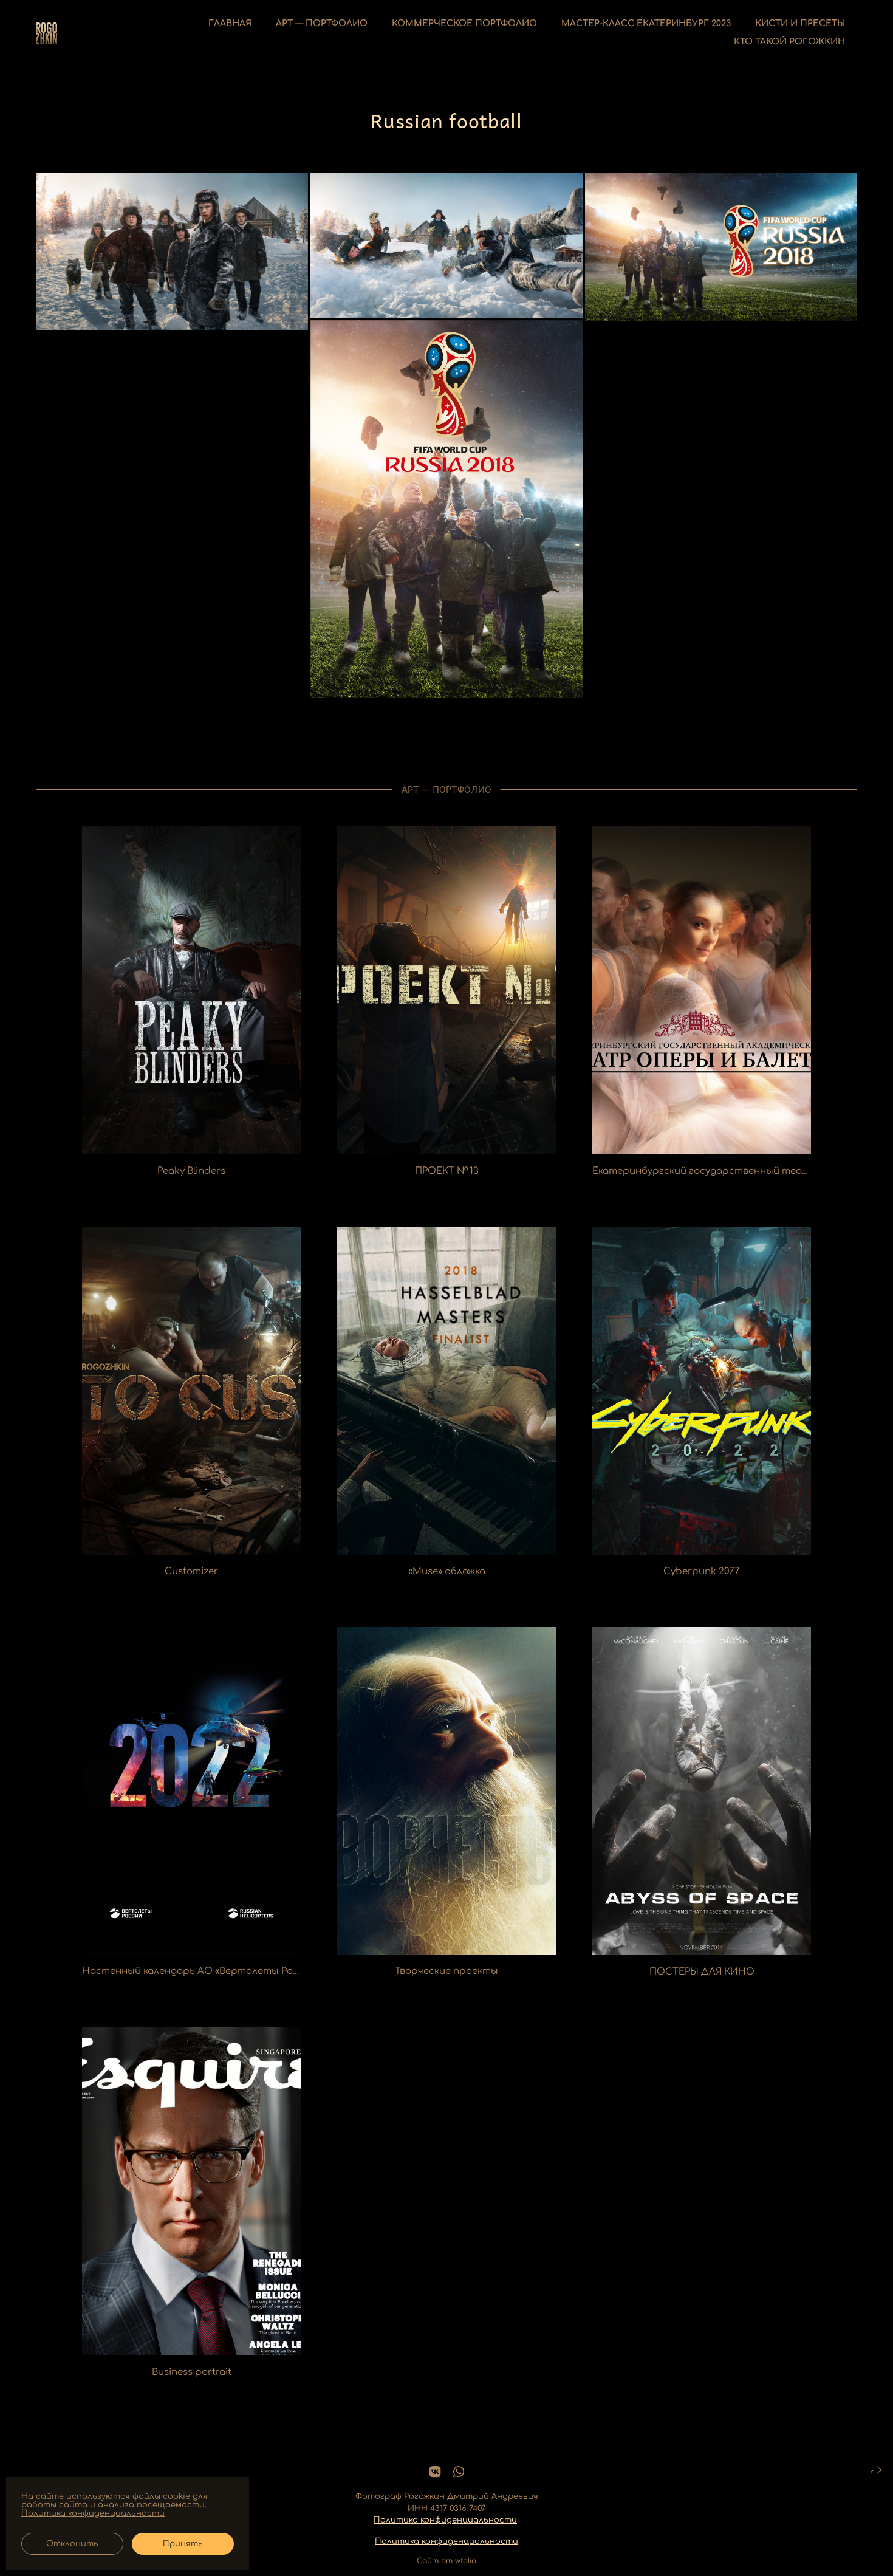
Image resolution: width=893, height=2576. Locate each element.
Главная (230, 23)
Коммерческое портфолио (464, 23)
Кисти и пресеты (800, 23)
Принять (183, 2544)
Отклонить (72, 2544)
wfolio (466, 2561)
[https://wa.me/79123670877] (459, 2472)
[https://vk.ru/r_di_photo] (435, 2472)
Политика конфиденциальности (445, 2520)
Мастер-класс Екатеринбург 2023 (646, 23)
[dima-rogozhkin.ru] (46, 33)
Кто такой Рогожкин (789, 42)
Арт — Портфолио (322, 23)
